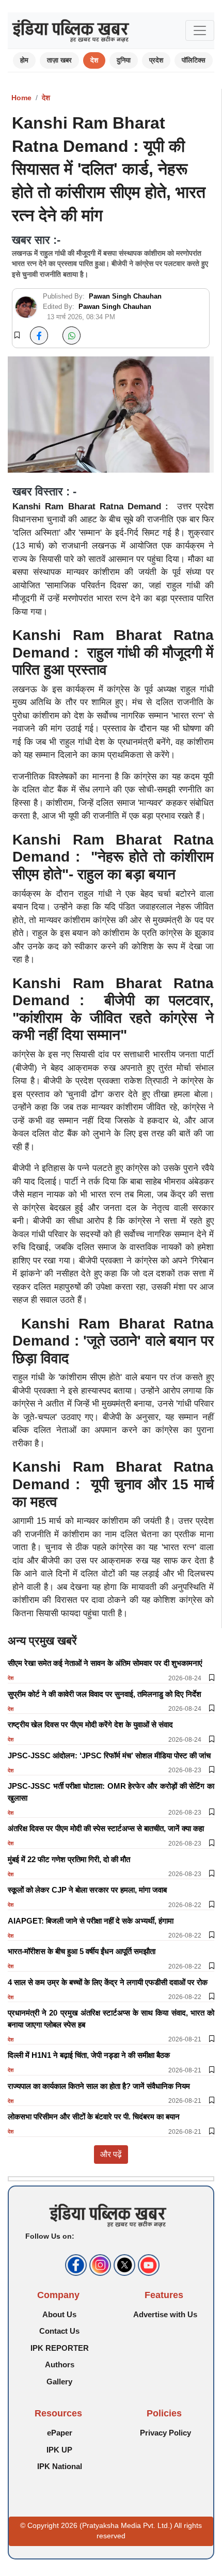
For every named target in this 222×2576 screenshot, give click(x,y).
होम (24, 60)
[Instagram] (99, 2265)
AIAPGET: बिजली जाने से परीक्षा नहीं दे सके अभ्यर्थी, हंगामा (91, 1921)
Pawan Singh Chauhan (125, 296)
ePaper (60, 2433)
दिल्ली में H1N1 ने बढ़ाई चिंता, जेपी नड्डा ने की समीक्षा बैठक (89, 2055)
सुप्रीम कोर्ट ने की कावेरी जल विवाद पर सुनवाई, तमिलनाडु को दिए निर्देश (105, 1694)
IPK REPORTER (60, 2348)
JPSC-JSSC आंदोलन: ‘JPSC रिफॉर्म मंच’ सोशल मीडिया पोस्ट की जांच (109, 1755)
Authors (60, 2364)
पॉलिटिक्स (194, 60)
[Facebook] (75, 2265)
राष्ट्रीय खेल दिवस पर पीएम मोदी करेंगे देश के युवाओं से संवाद (90, 1724)
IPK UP (59, 2450)
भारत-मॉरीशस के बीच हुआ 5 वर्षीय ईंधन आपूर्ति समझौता (82, 1951)
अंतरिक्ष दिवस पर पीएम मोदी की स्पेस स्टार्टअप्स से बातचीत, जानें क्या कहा (106, 1828)
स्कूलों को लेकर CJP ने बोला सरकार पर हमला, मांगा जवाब (87, 1890)
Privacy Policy (165, 2433)
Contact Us (59, 2331)
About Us (59, 2314)
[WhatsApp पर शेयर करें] (72, 335)
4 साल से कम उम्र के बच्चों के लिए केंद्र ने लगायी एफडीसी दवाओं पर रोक (108, 1982)
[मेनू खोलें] (200, 30)
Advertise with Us (165, 2314)
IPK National (60, 2466)
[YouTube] (147, 2265)
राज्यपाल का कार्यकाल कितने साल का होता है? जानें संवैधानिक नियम (99, 2086)
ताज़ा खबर (59, 60)
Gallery (59, 2382)
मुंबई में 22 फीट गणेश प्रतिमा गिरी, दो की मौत (69, 1859)
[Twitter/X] (123, 2265)
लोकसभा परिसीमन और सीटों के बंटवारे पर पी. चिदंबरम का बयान (94, 2117)
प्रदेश (156, 60)
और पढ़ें (111, 2154)
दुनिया (124, 60)
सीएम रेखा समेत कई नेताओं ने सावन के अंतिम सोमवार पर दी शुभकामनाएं (105, 1663)
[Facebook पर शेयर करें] (39, 335)
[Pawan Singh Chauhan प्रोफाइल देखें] (26, 307)
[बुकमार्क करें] (17, 336)
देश (94, 60)
